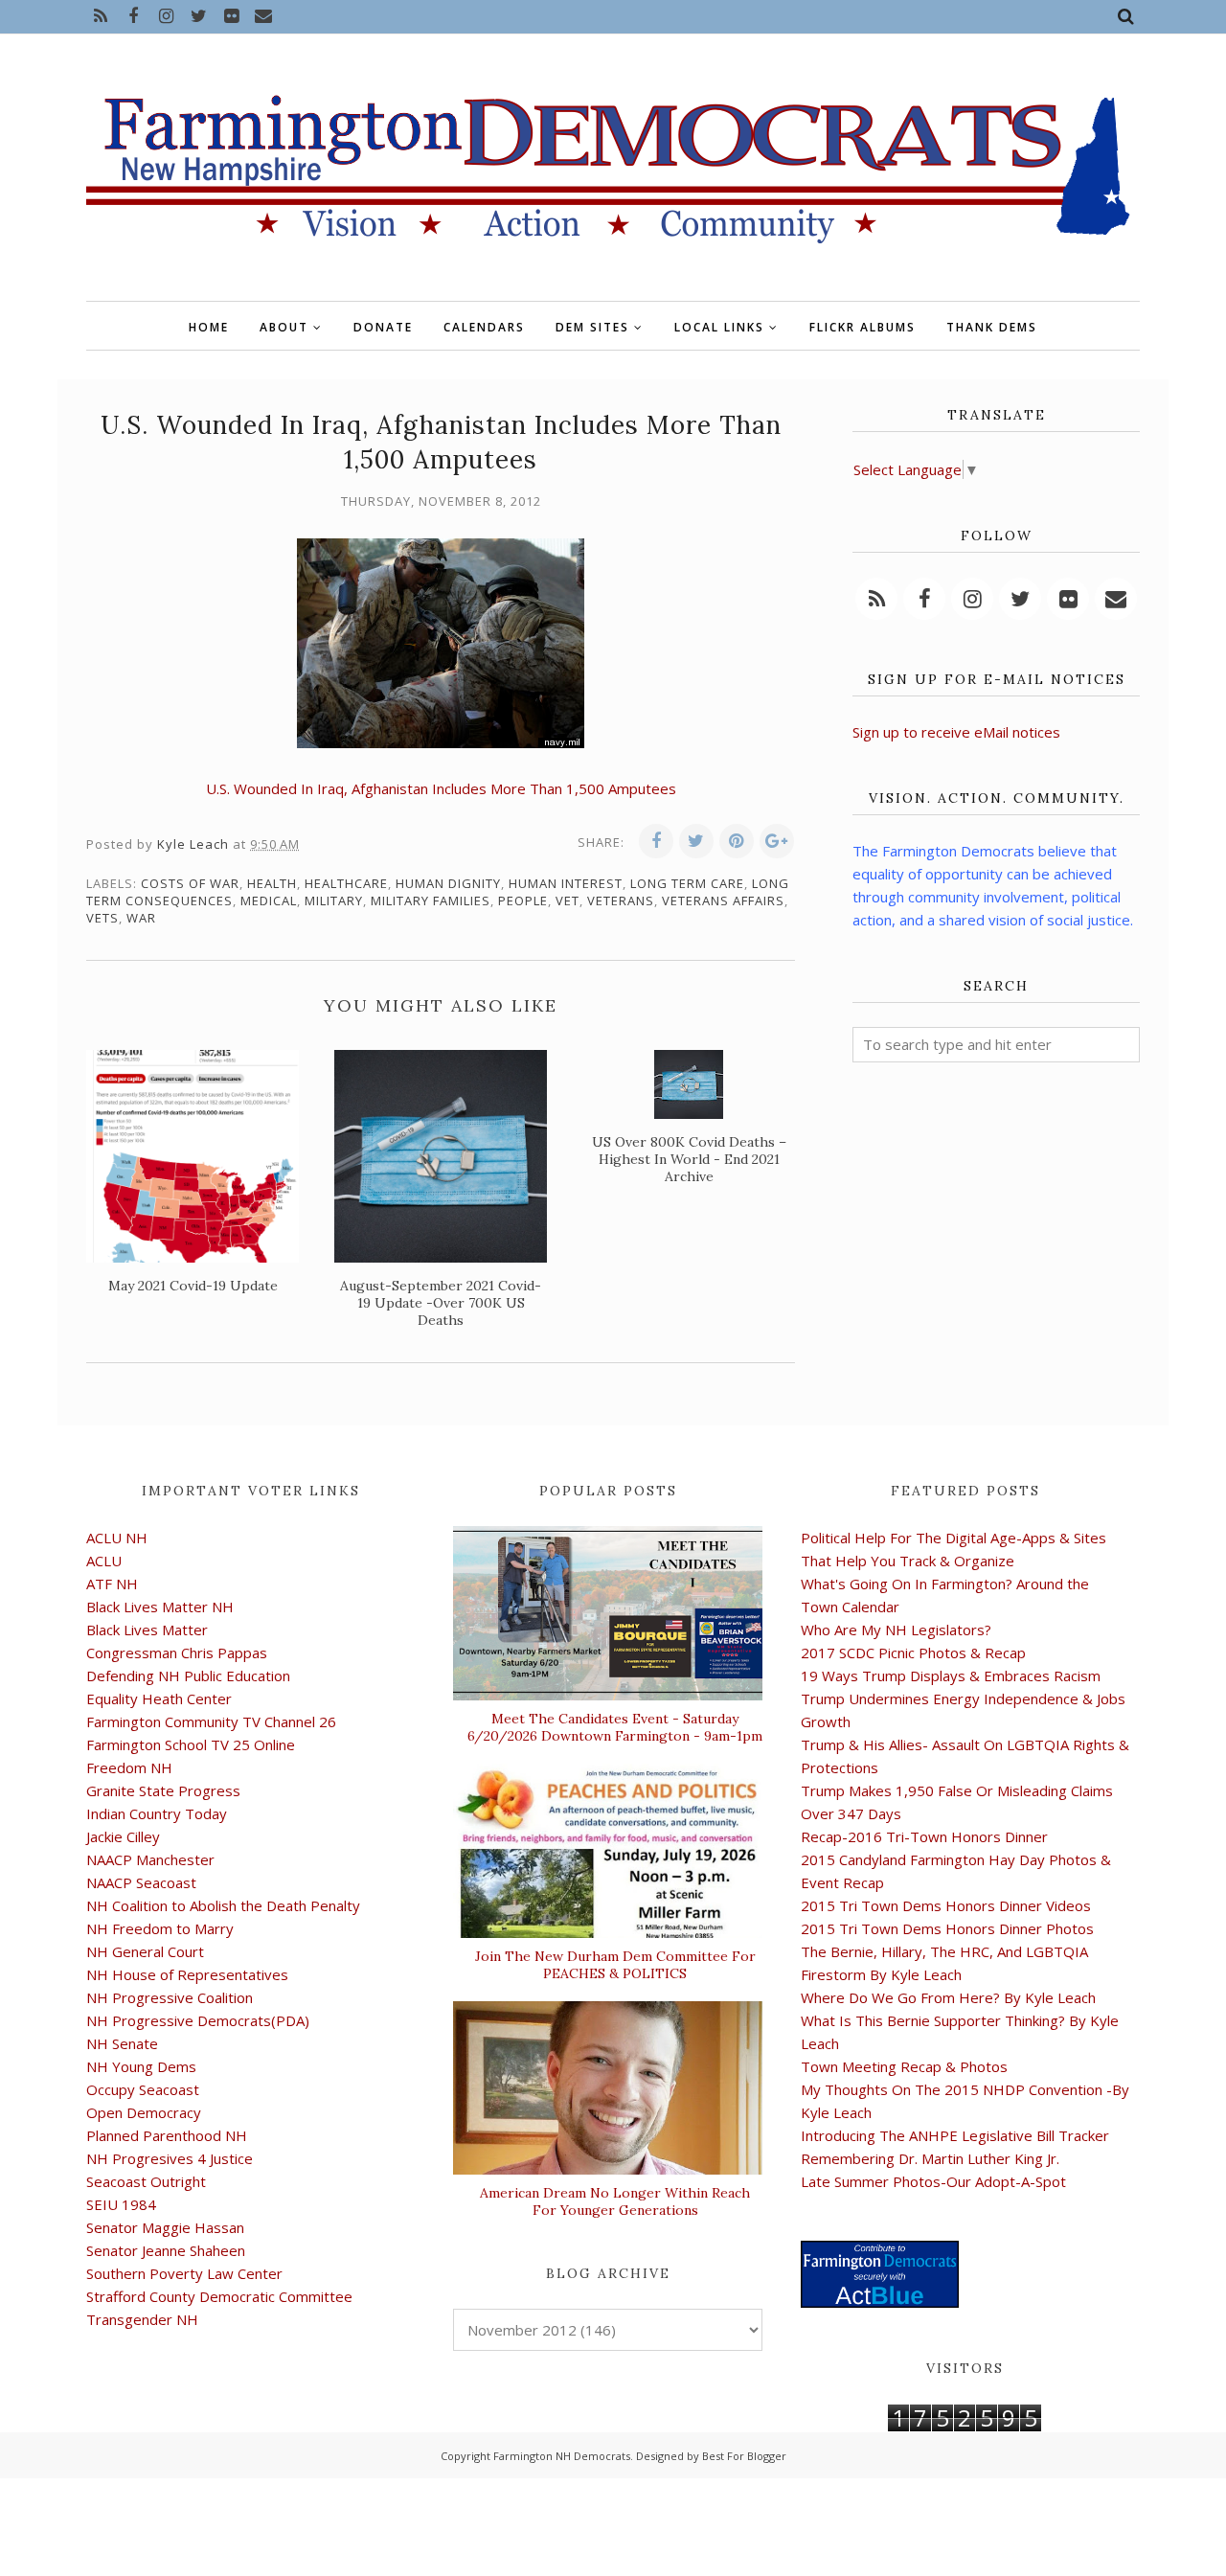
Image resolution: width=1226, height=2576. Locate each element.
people (523, 900)
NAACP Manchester (150, 1859)
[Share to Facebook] (656, 841)
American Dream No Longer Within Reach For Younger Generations (615, 2201)
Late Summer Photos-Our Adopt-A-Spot (933, 2181)
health (272, 883)
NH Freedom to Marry (160, 1928)
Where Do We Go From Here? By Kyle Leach (948, 1997)
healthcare (346, 883)
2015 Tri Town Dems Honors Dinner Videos (946, 1905)
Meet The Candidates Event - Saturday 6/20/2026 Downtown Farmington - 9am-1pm (615, 1727)
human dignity (448, 883)
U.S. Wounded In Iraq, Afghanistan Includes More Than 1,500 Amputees (441, 788)
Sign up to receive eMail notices (956, 732)
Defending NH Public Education (188, 1676)
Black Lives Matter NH (160, 1607)
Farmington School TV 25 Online (191, 1744)
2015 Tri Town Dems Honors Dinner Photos (947, 1928)
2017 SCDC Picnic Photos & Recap (913, 1653)
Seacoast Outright (146, 2181)
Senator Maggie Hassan (165, 2227)
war (141, 918)
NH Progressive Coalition (170, 1997)
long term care (687, 883)
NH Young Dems (141, 2066)
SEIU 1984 (121, 2204)
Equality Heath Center (159, 1698)
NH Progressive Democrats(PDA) (198, 2020)
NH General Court (145, 1951)
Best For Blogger (744, 2456)
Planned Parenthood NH (167, 2135)
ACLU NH (117, 1538)
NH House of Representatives (187, 1974)
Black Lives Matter (147, 1630)
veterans (621, 900)
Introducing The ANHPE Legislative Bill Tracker (955, 2135)
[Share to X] (696, 841)
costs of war (190, 883)
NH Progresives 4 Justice (170, 2158)
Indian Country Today (157, 1813)
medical (269, 900)
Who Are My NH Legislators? (896, 1630)
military (334, 900)
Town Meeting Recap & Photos (904, 2066)
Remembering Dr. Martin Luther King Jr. (930, 2158)
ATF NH (112, 1584)
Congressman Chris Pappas (177, 1653)
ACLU (104, 1561)
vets (102, 918)
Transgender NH (142, 2319)
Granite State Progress (163, 1790)
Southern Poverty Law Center (184, 2273)
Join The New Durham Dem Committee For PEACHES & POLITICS (615, 1965)
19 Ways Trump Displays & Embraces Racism (951, 1676)
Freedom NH (129, 1767)
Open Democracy (144, 2112)
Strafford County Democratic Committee (219, 2296)
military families (431, 900)
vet (568, 900)
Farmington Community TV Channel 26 (211, 1721)
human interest (566, 883)
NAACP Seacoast (141, 1882)
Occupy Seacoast (143, 2089)
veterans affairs (723, 900)
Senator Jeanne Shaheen (166, 2250)
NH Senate (122, 2043)
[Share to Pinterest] (737, 841)
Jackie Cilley (123, 1836)
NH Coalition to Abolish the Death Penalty (223, 1905)
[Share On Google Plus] (777, 841)
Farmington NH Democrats (562, 2456)
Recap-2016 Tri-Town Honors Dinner (924, 1836)
